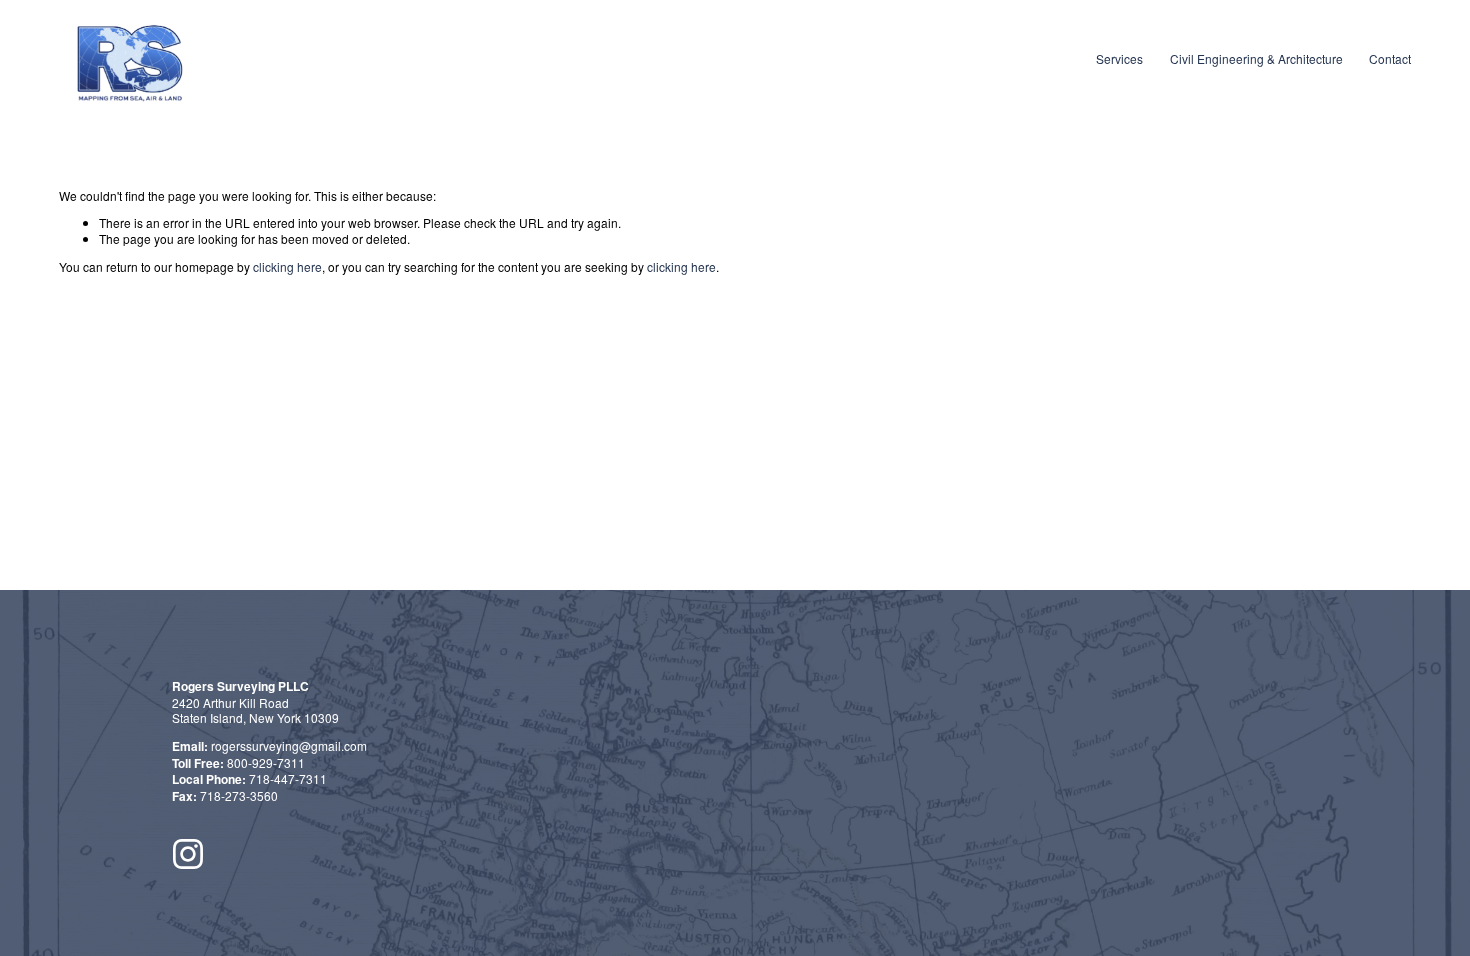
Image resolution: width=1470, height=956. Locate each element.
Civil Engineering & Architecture (1256, 58)
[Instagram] (188, 854)
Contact (1390, 58)
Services (1119, 58)
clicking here (287, 266)
